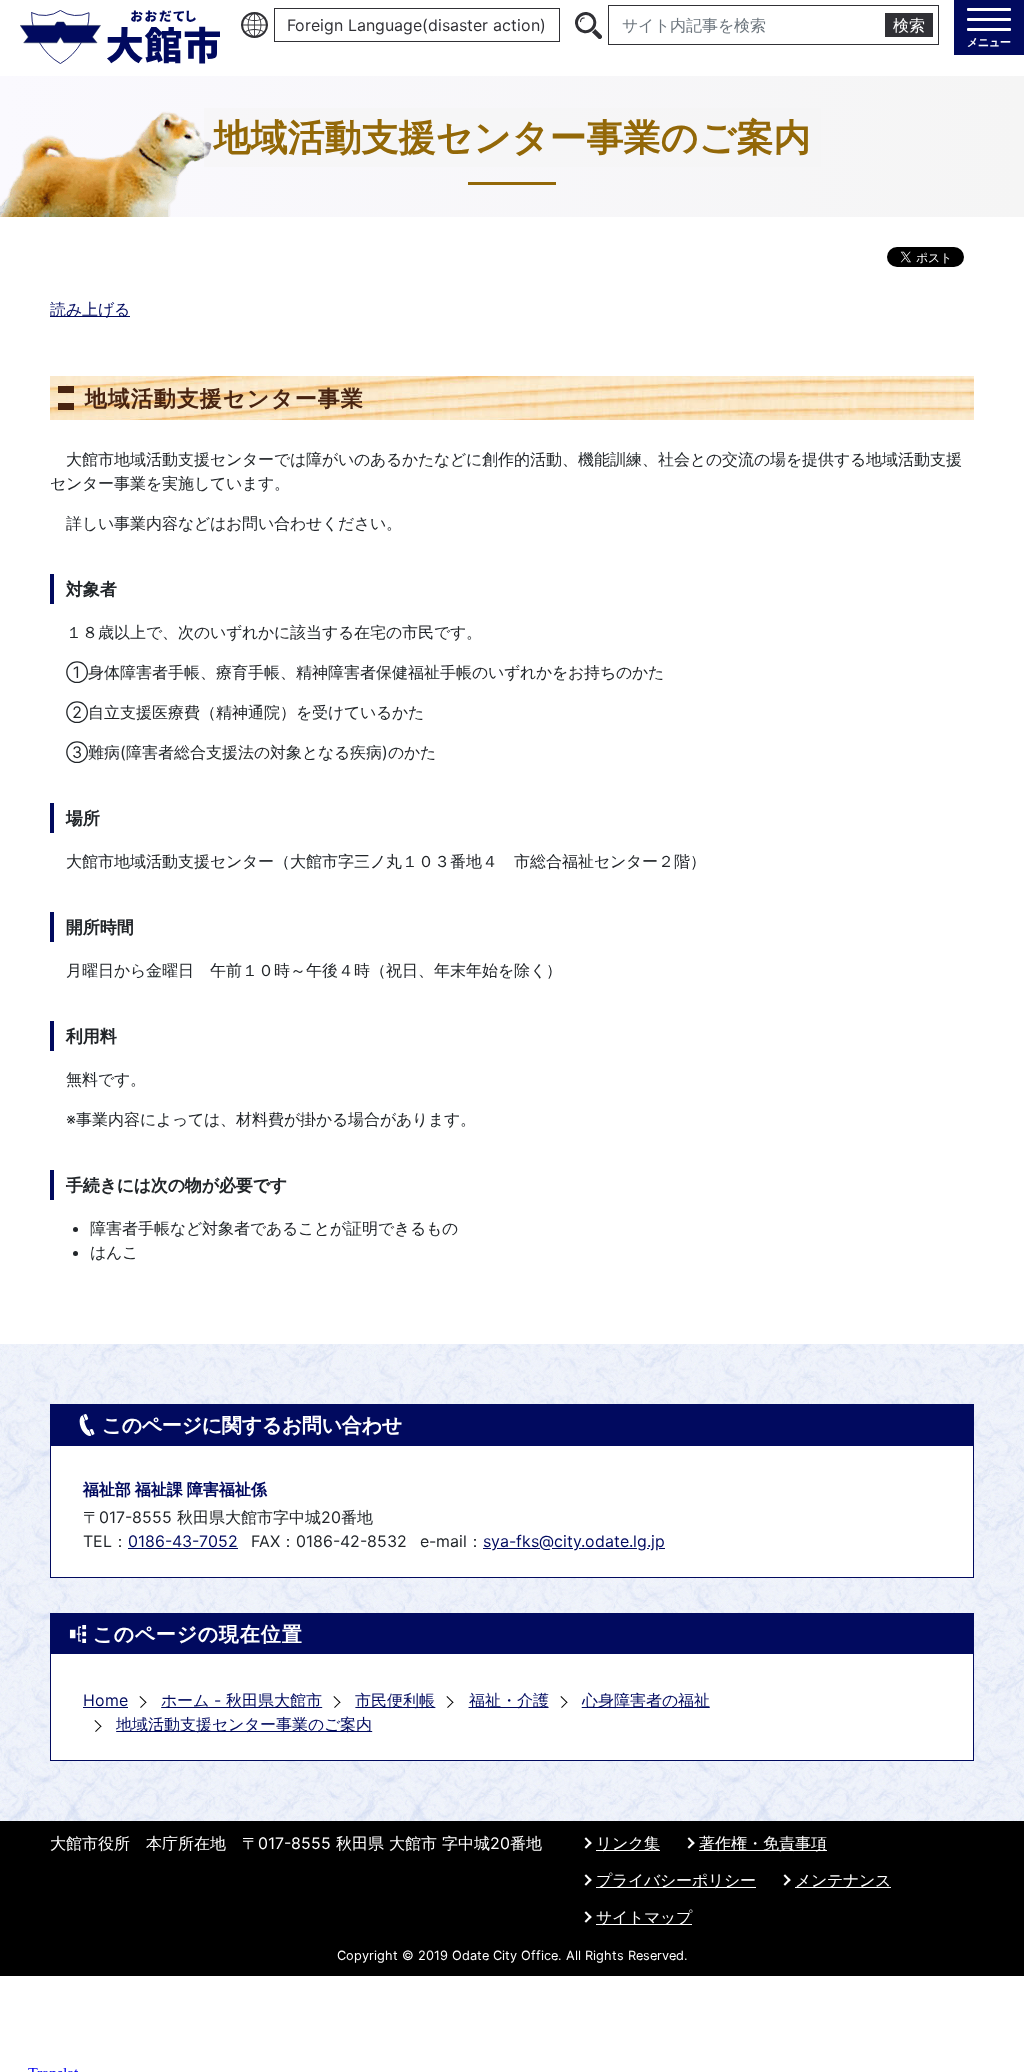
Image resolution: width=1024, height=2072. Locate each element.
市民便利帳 (395, 1700)
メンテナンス (843, 1880)
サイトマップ (644, 1917)
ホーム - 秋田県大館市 (241, 1700)
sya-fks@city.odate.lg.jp (574, 1541)
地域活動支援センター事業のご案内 (244, 1724)
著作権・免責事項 (763, 1843)
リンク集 (628, 1843)
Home (105, 1700)
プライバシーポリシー (676, 1880)
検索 (909, 25)
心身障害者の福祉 (646, 1700)
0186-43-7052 (183, 1541)
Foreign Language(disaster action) (416, 25)
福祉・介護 (509, 1700)
